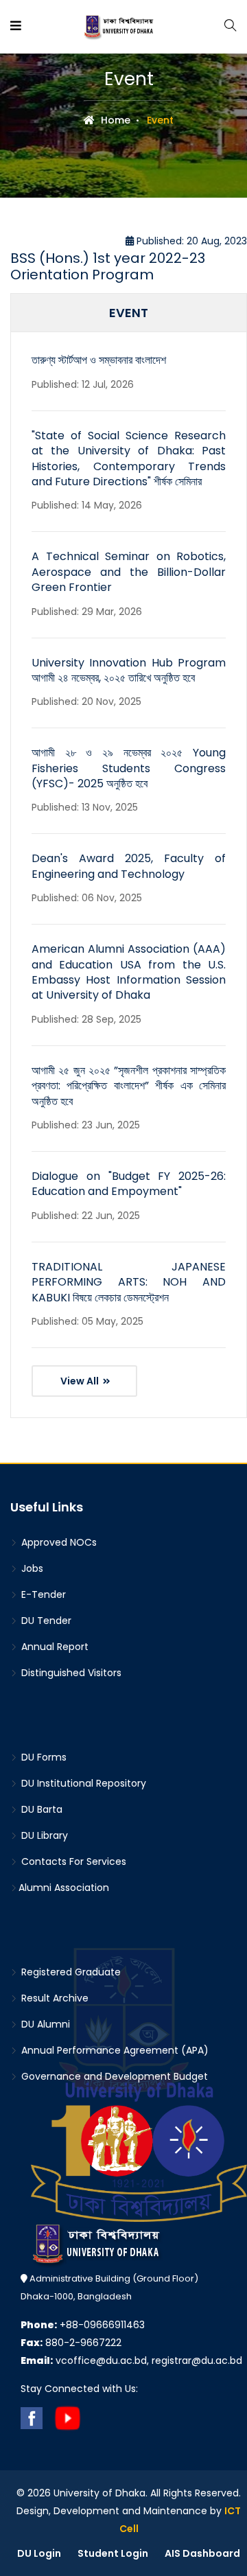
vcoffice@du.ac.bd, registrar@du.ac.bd (131, 2360)
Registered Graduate (70, 1972)
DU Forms (43, 1757)
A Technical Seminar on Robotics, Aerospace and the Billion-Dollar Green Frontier (129, 572)
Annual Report (54, 1647)
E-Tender (42, 1594)
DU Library (43, 1835)
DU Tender (45, 1621)
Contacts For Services (72, 1861)
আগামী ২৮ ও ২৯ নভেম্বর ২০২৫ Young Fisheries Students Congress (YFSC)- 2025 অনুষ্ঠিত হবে (129, 768)
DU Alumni (44, 2024)
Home (114, 120)
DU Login (39, 2553)
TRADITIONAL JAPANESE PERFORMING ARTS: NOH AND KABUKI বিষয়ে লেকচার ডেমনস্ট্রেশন (129, 1282)
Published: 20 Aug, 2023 (190, 241)
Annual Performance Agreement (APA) (114, 2050)
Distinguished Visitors (70, 1673)
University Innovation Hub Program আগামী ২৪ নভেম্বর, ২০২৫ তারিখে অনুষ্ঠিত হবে (129, 670)
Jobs (31, 1568)
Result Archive (54, 1998)
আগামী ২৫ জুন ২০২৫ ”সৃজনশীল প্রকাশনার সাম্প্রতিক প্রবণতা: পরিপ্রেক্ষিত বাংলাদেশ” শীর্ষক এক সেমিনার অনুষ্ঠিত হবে (129, 1086)
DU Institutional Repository (82, 1783)
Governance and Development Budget (113, 2076)
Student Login (113, 2553)
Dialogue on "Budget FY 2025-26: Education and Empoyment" (129, 1184)
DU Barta (40, 1809)
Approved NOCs (58, 1542)
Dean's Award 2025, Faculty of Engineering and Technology (129, 866)
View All (81, 1381)
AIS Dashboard (202, 2553)
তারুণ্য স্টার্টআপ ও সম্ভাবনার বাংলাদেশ (99, 360)
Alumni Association (64, 1888)
